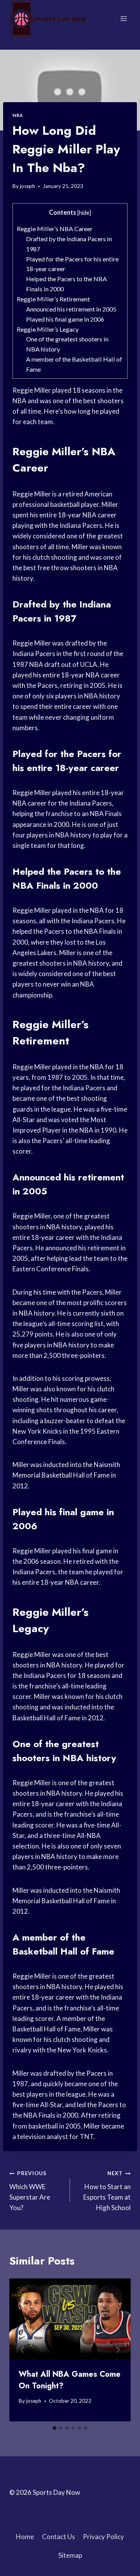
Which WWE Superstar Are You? (30, 2191)
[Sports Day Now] (48, 19)
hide (84, 213)
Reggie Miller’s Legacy (48, 329)
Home (25, 2537)
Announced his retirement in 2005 (71, 309)
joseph (27, 186)
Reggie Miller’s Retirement (53, 299)
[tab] (54, 2428)
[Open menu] (123, 18)
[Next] (117, 2350)
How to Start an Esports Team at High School (107, 2191)
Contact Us (59, 2537)
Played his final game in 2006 (65, 319)
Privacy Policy (103, 2537)
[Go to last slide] (23, 2350)
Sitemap (70, 2555)
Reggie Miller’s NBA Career (55, 229)
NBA (18, 115)
